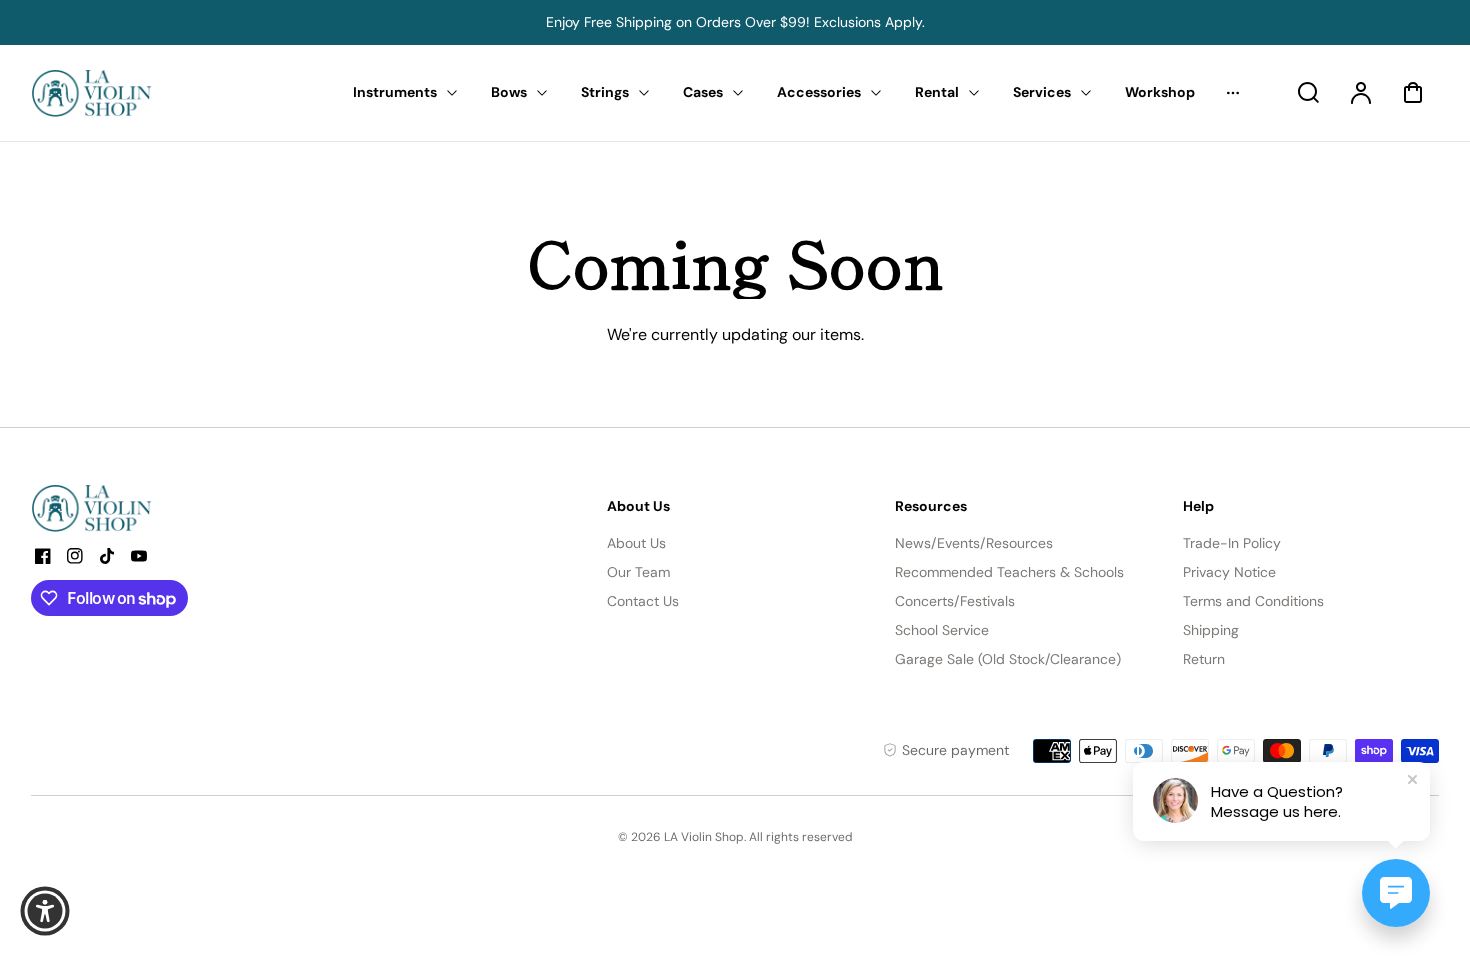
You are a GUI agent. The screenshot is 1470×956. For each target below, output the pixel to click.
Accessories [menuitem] (819, 92)
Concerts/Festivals (955, 601)
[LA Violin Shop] (156, 508)
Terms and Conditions (1253, 601)
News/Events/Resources (974, 543)
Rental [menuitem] (937, 92)
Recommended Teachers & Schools (1009, 572)
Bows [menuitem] (509, 92)
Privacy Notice (1229, 572)
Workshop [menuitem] (1160, 92)
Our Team (638, 572)
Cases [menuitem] (703, 92)
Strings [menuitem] (605, 92)
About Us (636, 543)
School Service (942, 630)
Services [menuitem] (1042, 92)
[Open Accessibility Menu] (45, 911)
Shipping (1211, 630)
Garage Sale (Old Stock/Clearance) (1008, 659)
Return (1204, 659)
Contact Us (643, 601)
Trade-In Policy (1232, 543)
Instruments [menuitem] (395, 92)
